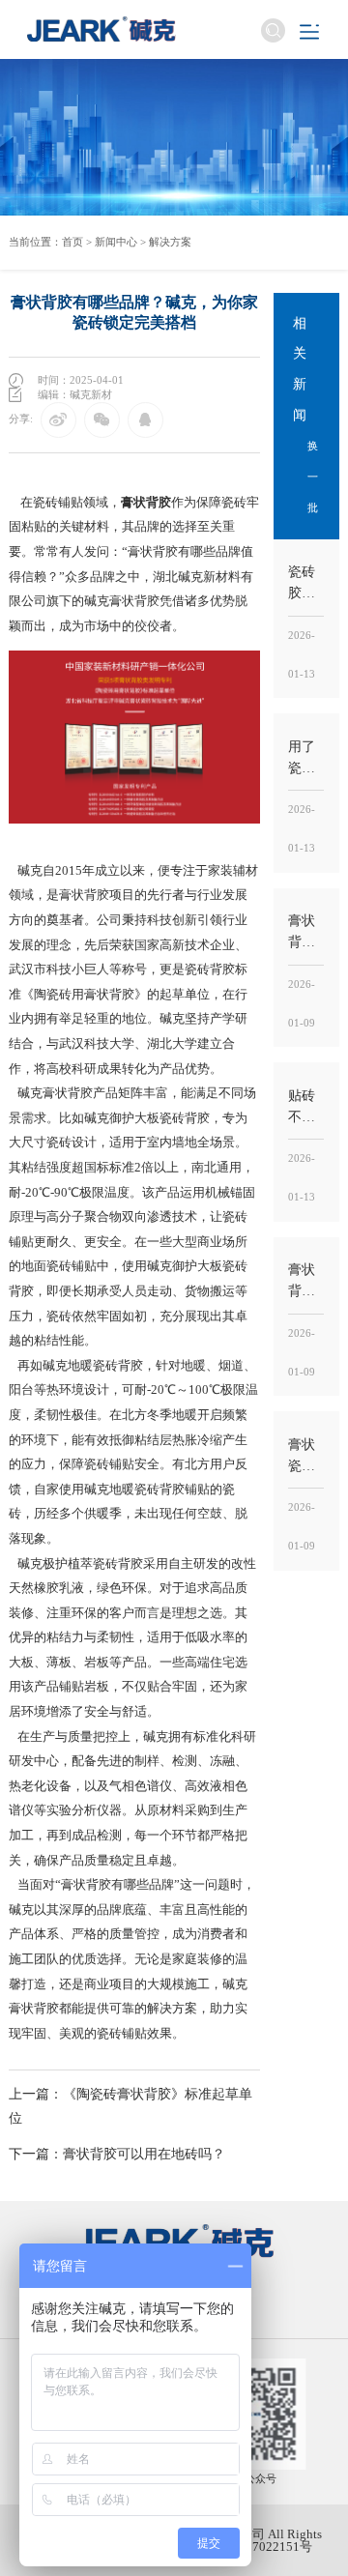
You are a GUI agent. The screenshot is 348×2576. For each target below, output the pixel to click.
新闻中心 (116, 242)
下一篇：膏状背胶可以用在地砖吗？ (117, 2154)
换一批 (313, 477)
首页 (72, 242)
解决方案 (170, 242)
